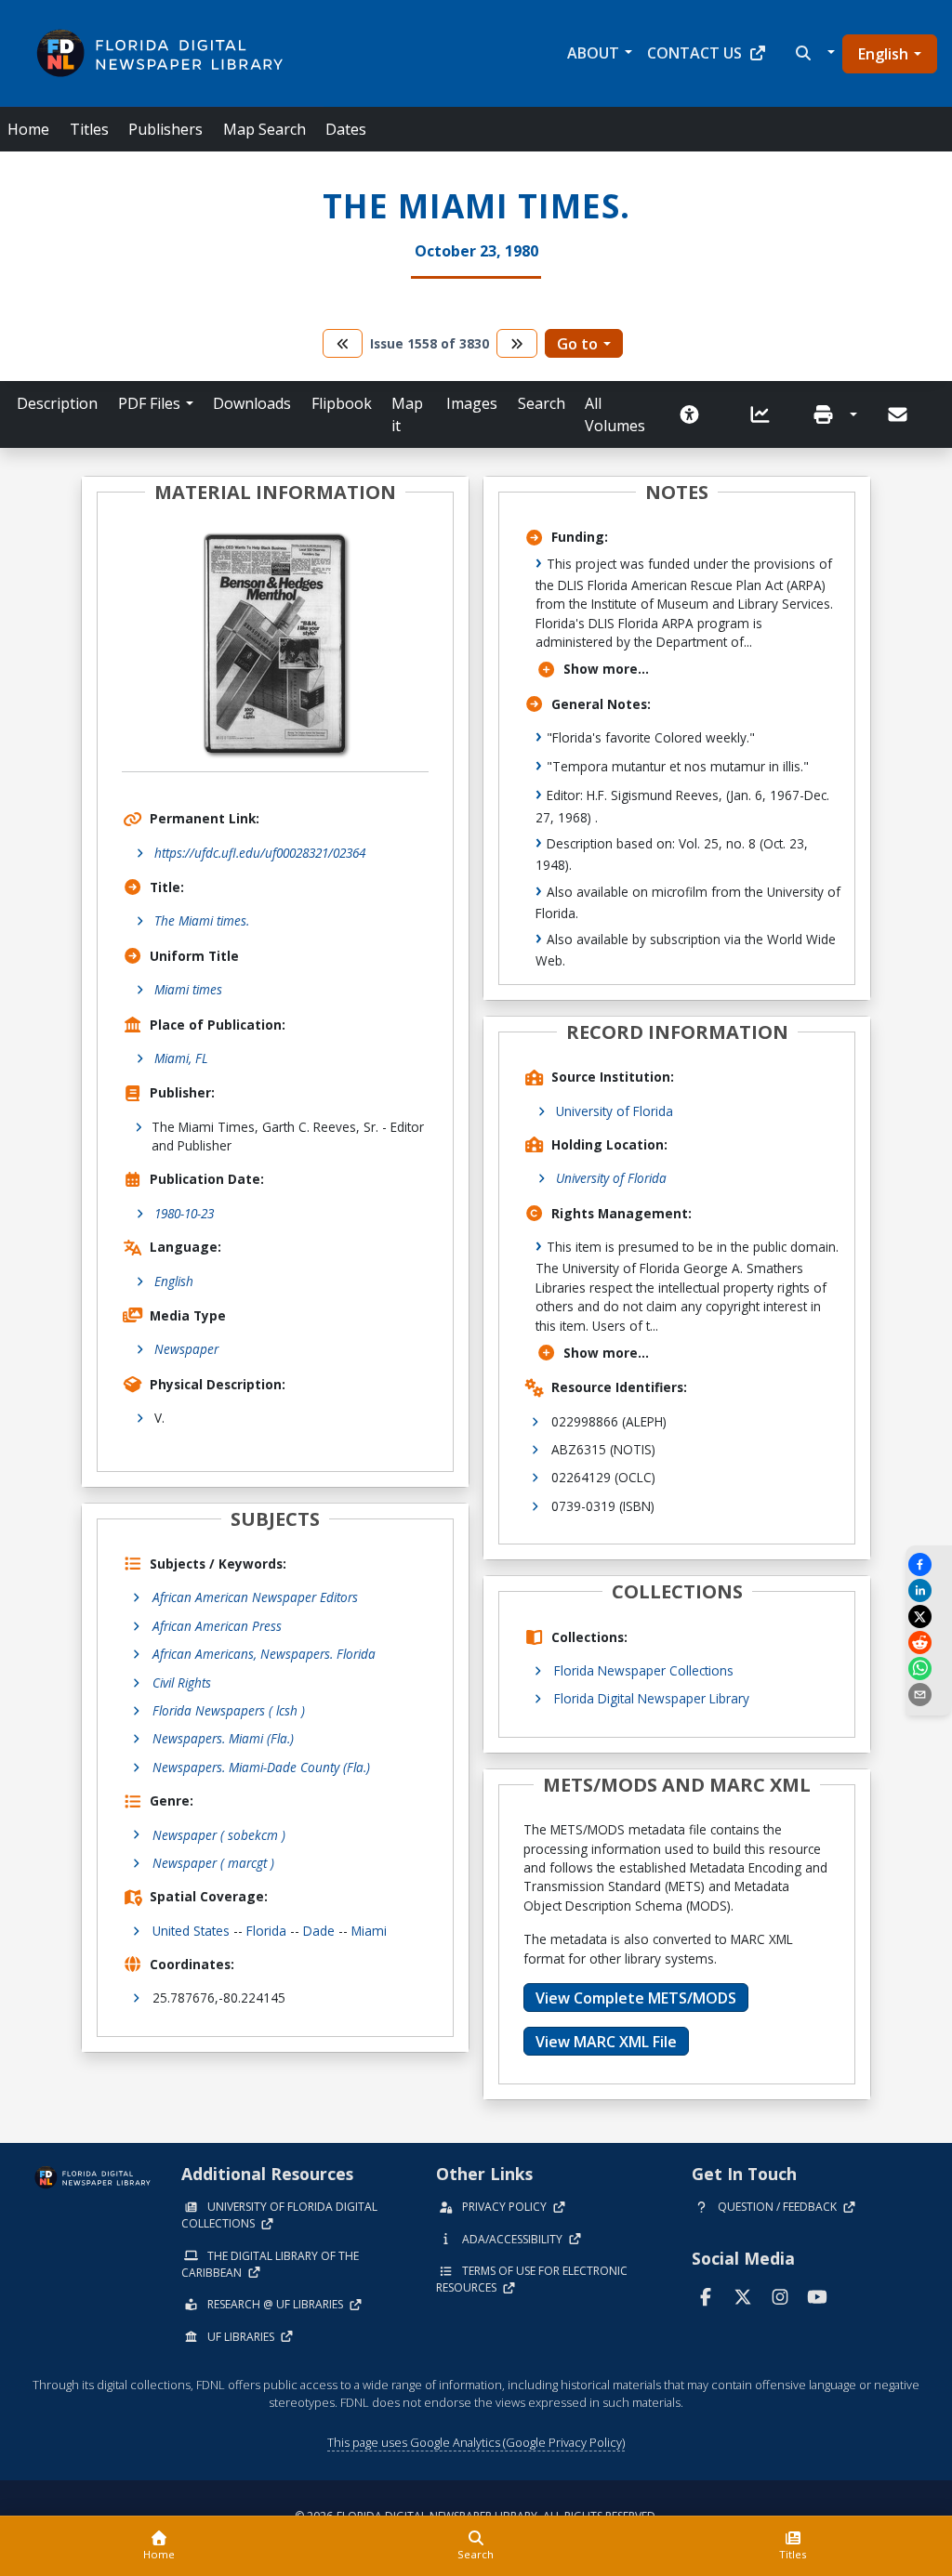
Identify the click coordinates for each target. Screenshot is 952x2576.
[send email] (929, 1695)
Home (28, 129)
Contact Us (694, 53)
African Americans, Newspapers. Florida (264, 1654)
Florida (266, 1931)
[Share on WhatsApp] (929, 1669)
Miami (369, 1931)
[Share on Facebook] (929, 1564)
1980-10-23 (184, 1213)
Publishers (165, 129)
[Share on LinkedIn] (929, 1590)
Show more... (606, 669)
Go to (577, 344)
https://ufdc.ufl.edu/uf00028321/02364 (260, 853)
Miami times (188, 989)
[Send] (899, 414)
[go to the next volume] (517, 343)
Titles (89, 129)
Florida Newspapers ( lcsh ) (229, 1710)
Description (57, 403)
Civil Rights (182, 1682)
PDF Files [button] (149, 403)
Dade (319, 1931)
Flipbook (342, 403)
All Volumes (615, 414)
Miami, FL (181, 1058)
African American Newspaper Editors (255, 1597)
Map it (407, 414)
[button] (813, 53)
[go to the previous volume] (343, 343)
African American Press (217, 1626)
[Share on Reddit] (929, 1643)
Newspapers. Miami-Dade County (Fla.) (261, 1767)
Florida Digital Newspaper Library (652, 1698)
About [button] (593, 53)
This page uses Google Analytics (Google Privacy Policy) (476, 2442)
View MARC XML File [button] (606, 2042)
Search (542, 403)
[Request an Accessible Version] (695, 414)
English (883, 54)
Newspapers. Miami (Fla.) (223, 1738)
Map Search (264, 129)
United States (191, 1931)
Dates (346, 129)
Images (472, 403)
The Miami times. (202, 920)
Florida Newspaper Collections (644, 1670)
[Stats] (766, 414)
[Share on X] (929, 1617)
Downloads (252, 403)
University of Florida (615, 1111)
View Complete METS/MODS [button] (636, 1998)
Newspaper (186, 1349)
